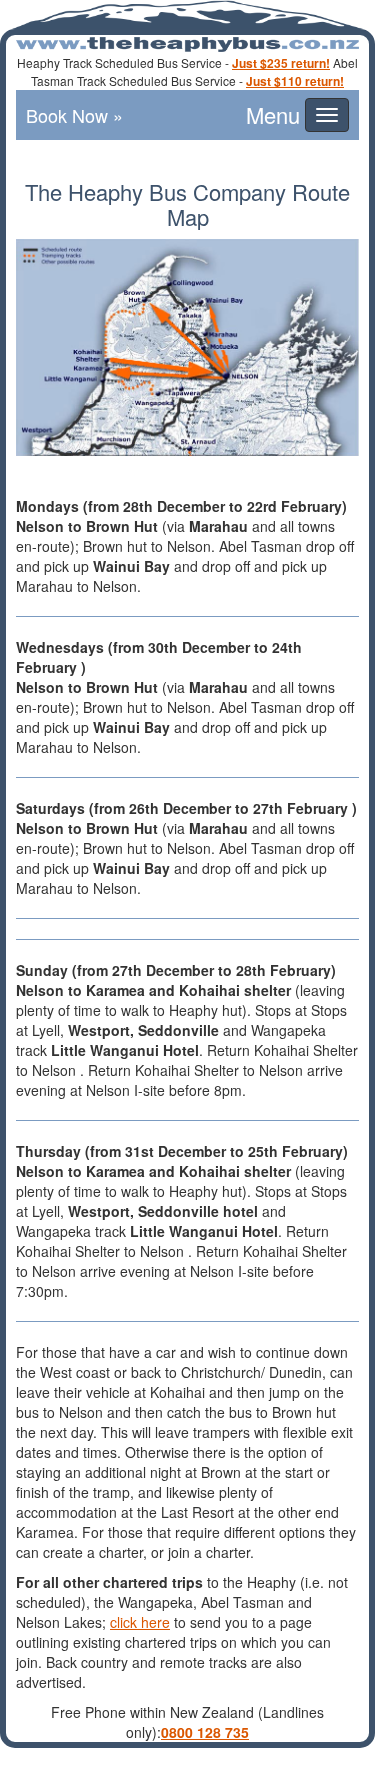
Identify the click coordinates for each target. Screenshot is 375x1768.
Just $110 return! (295, 81)
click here (140, 1622)
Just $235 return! (281, 63)
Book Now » (74, 115)
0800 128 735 (205, 1732)
